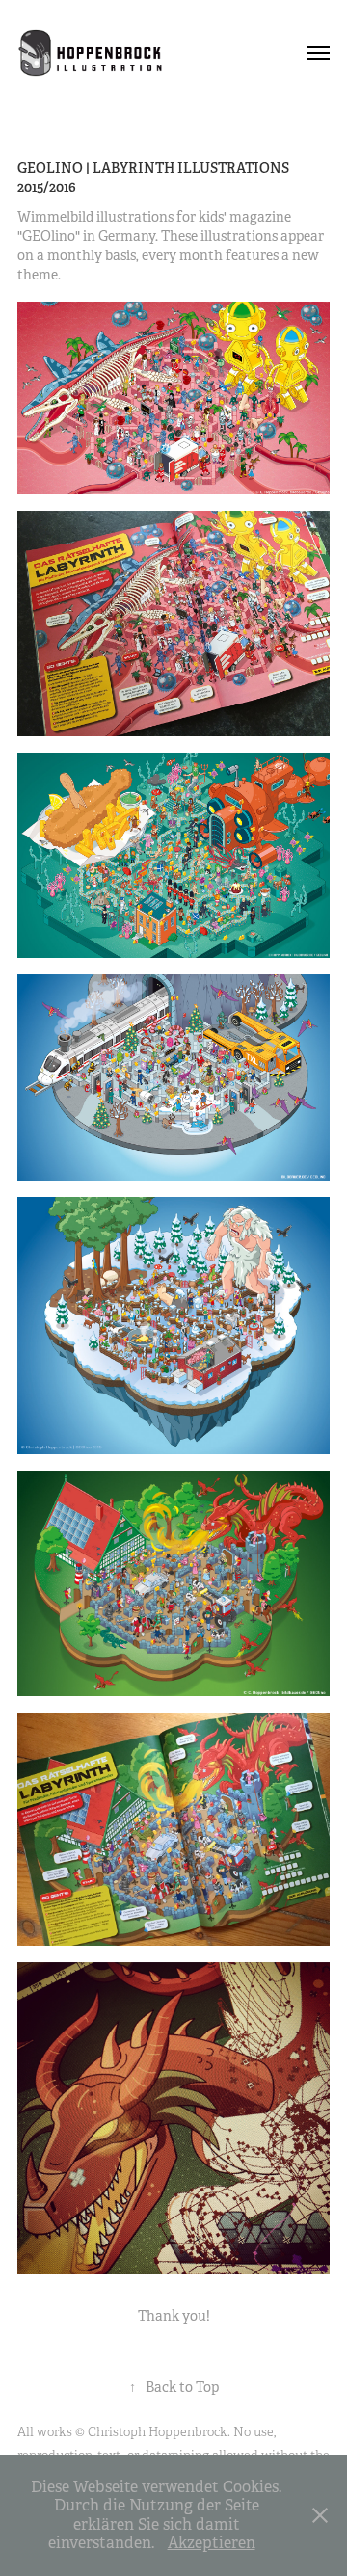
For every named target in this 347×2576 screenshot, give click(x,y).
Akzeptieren (212, 2543)
